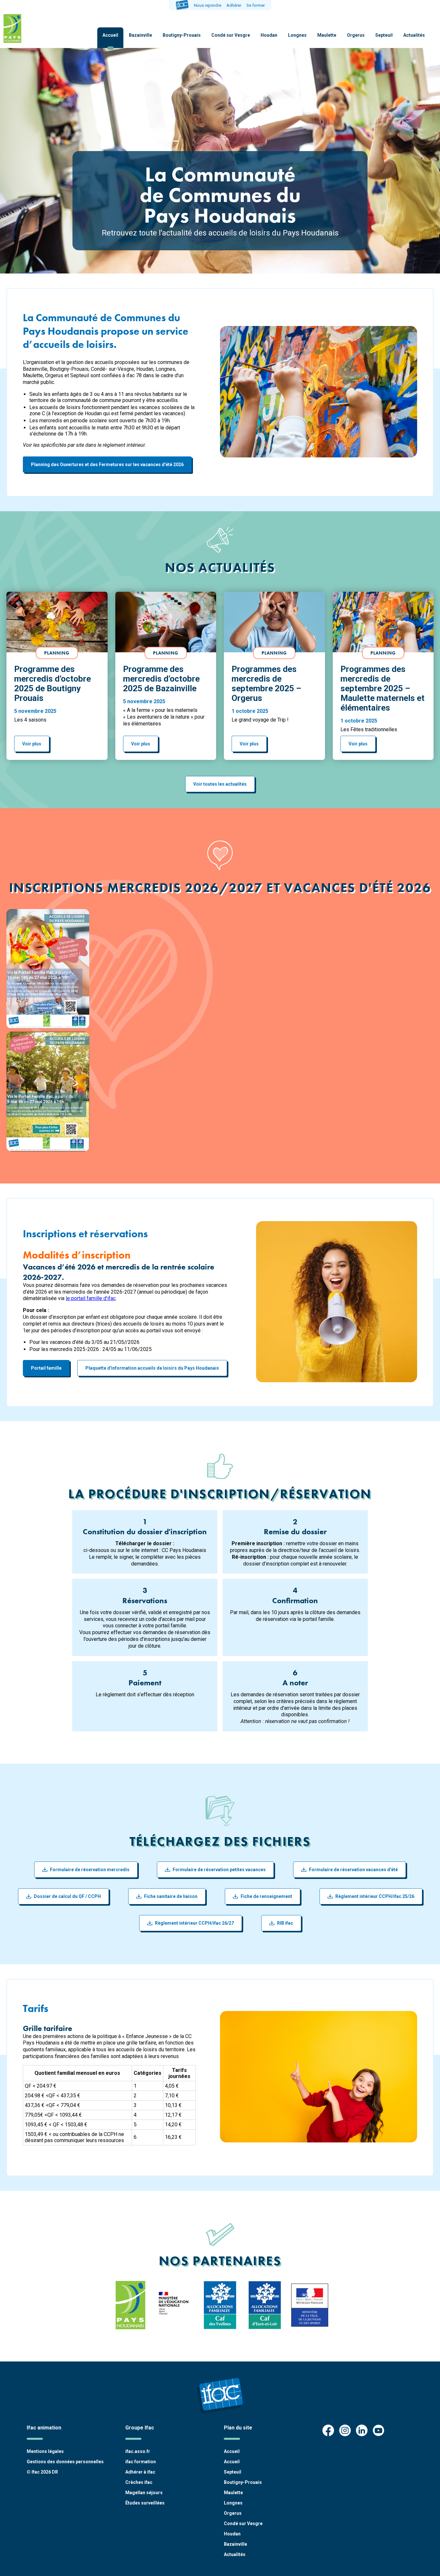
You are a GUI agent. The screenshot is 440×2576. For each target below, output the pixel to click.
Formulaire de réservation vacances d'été (353, 1870)
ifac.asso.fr (138, 2451)
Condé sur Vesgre (231, 35)
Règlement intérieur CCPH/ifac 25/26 (375, 1896)
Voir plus (32, 744)
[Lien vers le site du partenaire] (131, 2305)
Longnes (297, 35)
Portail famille (46, 1368)
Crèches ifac (139, 2482)
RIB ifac (285, 1923)
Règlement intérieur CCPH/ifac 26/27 (194, 1923)
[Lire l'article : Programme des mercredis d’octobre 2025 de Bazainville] (166, 622)
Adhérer (234, 5)
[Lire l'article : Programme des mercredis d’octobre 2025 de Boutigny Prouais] (57, 622)
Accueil (110, 35)
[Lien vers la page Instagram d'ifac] (345, 2431)
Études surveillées (145, 2503)
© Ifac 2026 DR (42, 2472)
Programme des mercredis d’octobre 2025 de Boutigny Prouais (53, 684)
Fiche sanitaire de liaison (171, 1896)
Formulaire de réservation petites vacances (219, 1870)
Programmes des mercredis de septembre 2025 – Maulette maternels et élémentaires (383, 688)
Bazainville (140, 35)
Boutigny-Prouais (182, 35)
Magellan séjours (144, 2493)
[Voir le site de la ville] (12, 29)
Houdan (269, 35)
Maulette (327, 35)
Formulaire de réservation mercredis (90, 1870)
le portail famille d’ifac (91, 1298)
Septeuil (384, 35)
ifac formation (141, 2462)
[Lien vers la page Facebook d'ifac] (328, 2431)
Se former (256, 5)
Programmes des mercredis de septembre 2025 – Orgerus (266, 684)
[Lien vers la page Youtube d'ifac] (378, 2431)
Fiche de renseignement (266, 1896)
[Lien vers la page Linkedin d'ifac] (362, 2431)
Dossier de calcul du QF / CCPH (67, 1896)
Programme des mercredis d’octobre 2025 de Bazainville (161, 679)
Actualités (414, 35)
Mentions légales (45, 2451)
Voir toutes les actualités (220, 784)
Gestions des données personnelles (65, 2462)
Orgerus (356, 35)
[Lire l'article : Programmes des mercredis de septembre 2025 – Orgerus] (274, 622)
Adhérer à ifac (140, 2472)
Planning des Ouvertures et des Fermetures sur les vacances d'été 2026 (107, 464)
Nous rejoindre (208, 5)
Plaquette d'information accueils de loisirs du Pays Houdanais (152, 1368)
